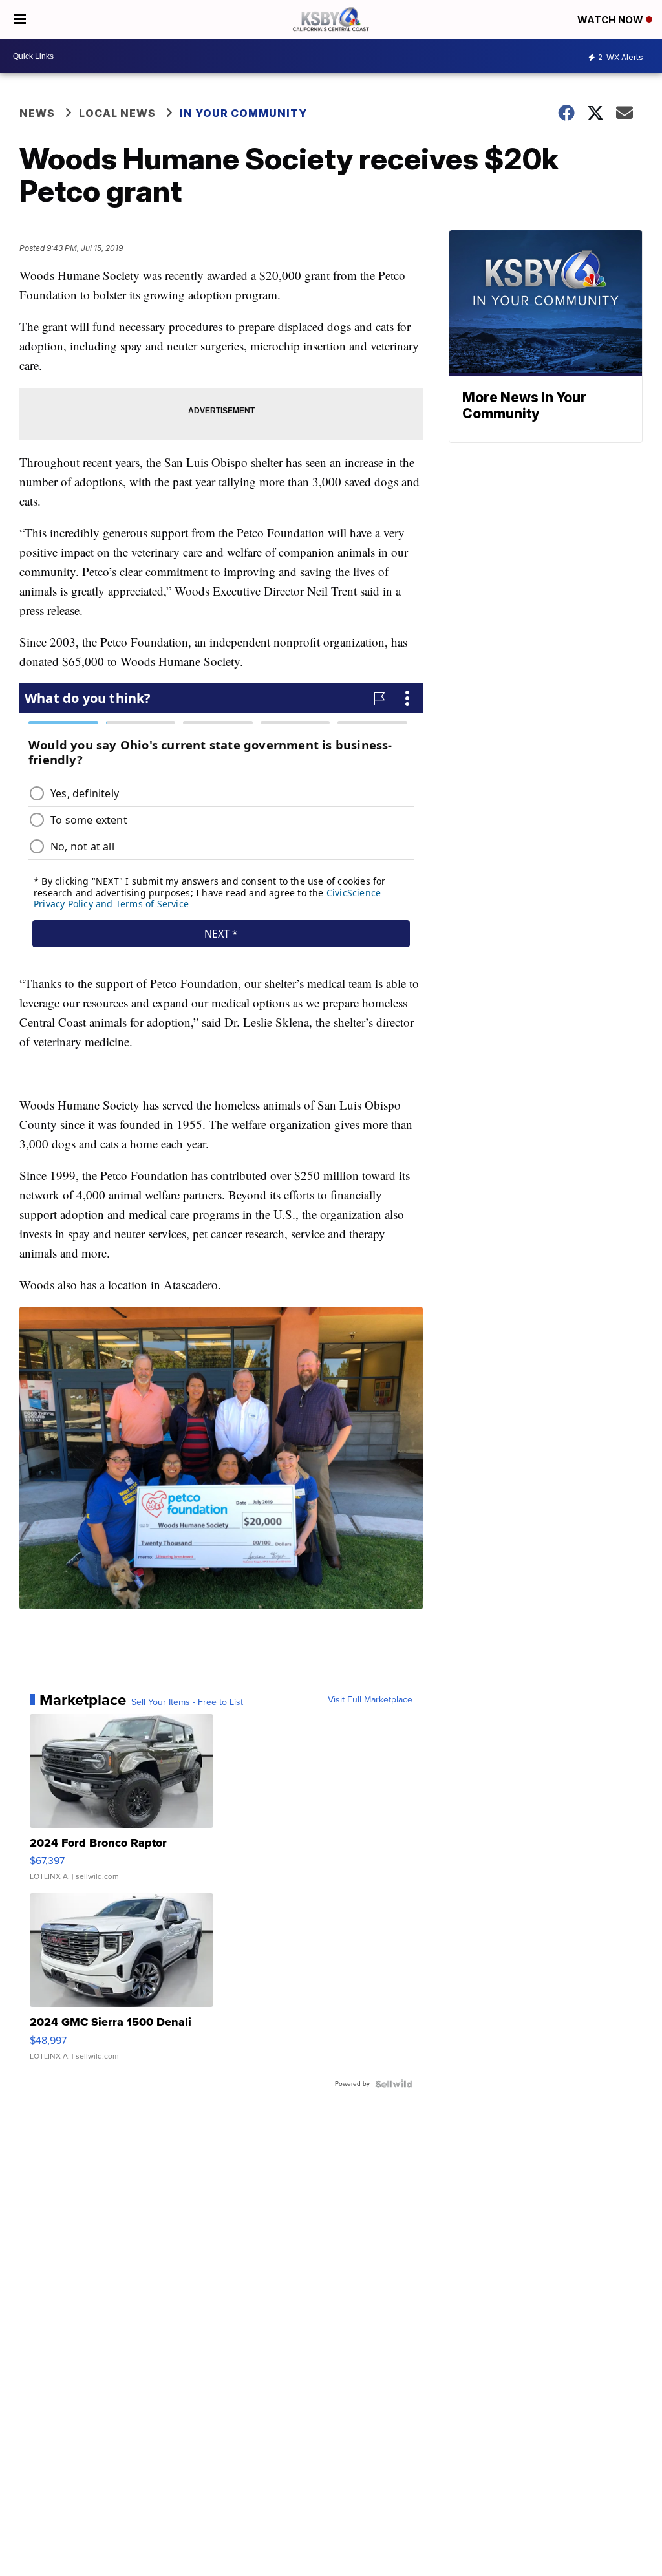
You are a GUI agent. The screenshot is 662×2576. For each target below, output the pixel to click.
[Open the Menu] (20, 19)
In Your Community (243, 113)
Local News (117, 113)
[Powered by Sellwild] (394, 2084)
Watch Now (612, 20)
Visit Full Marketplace (370, 1700)
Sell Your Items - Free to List (187, 1702)
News (37, 113)
